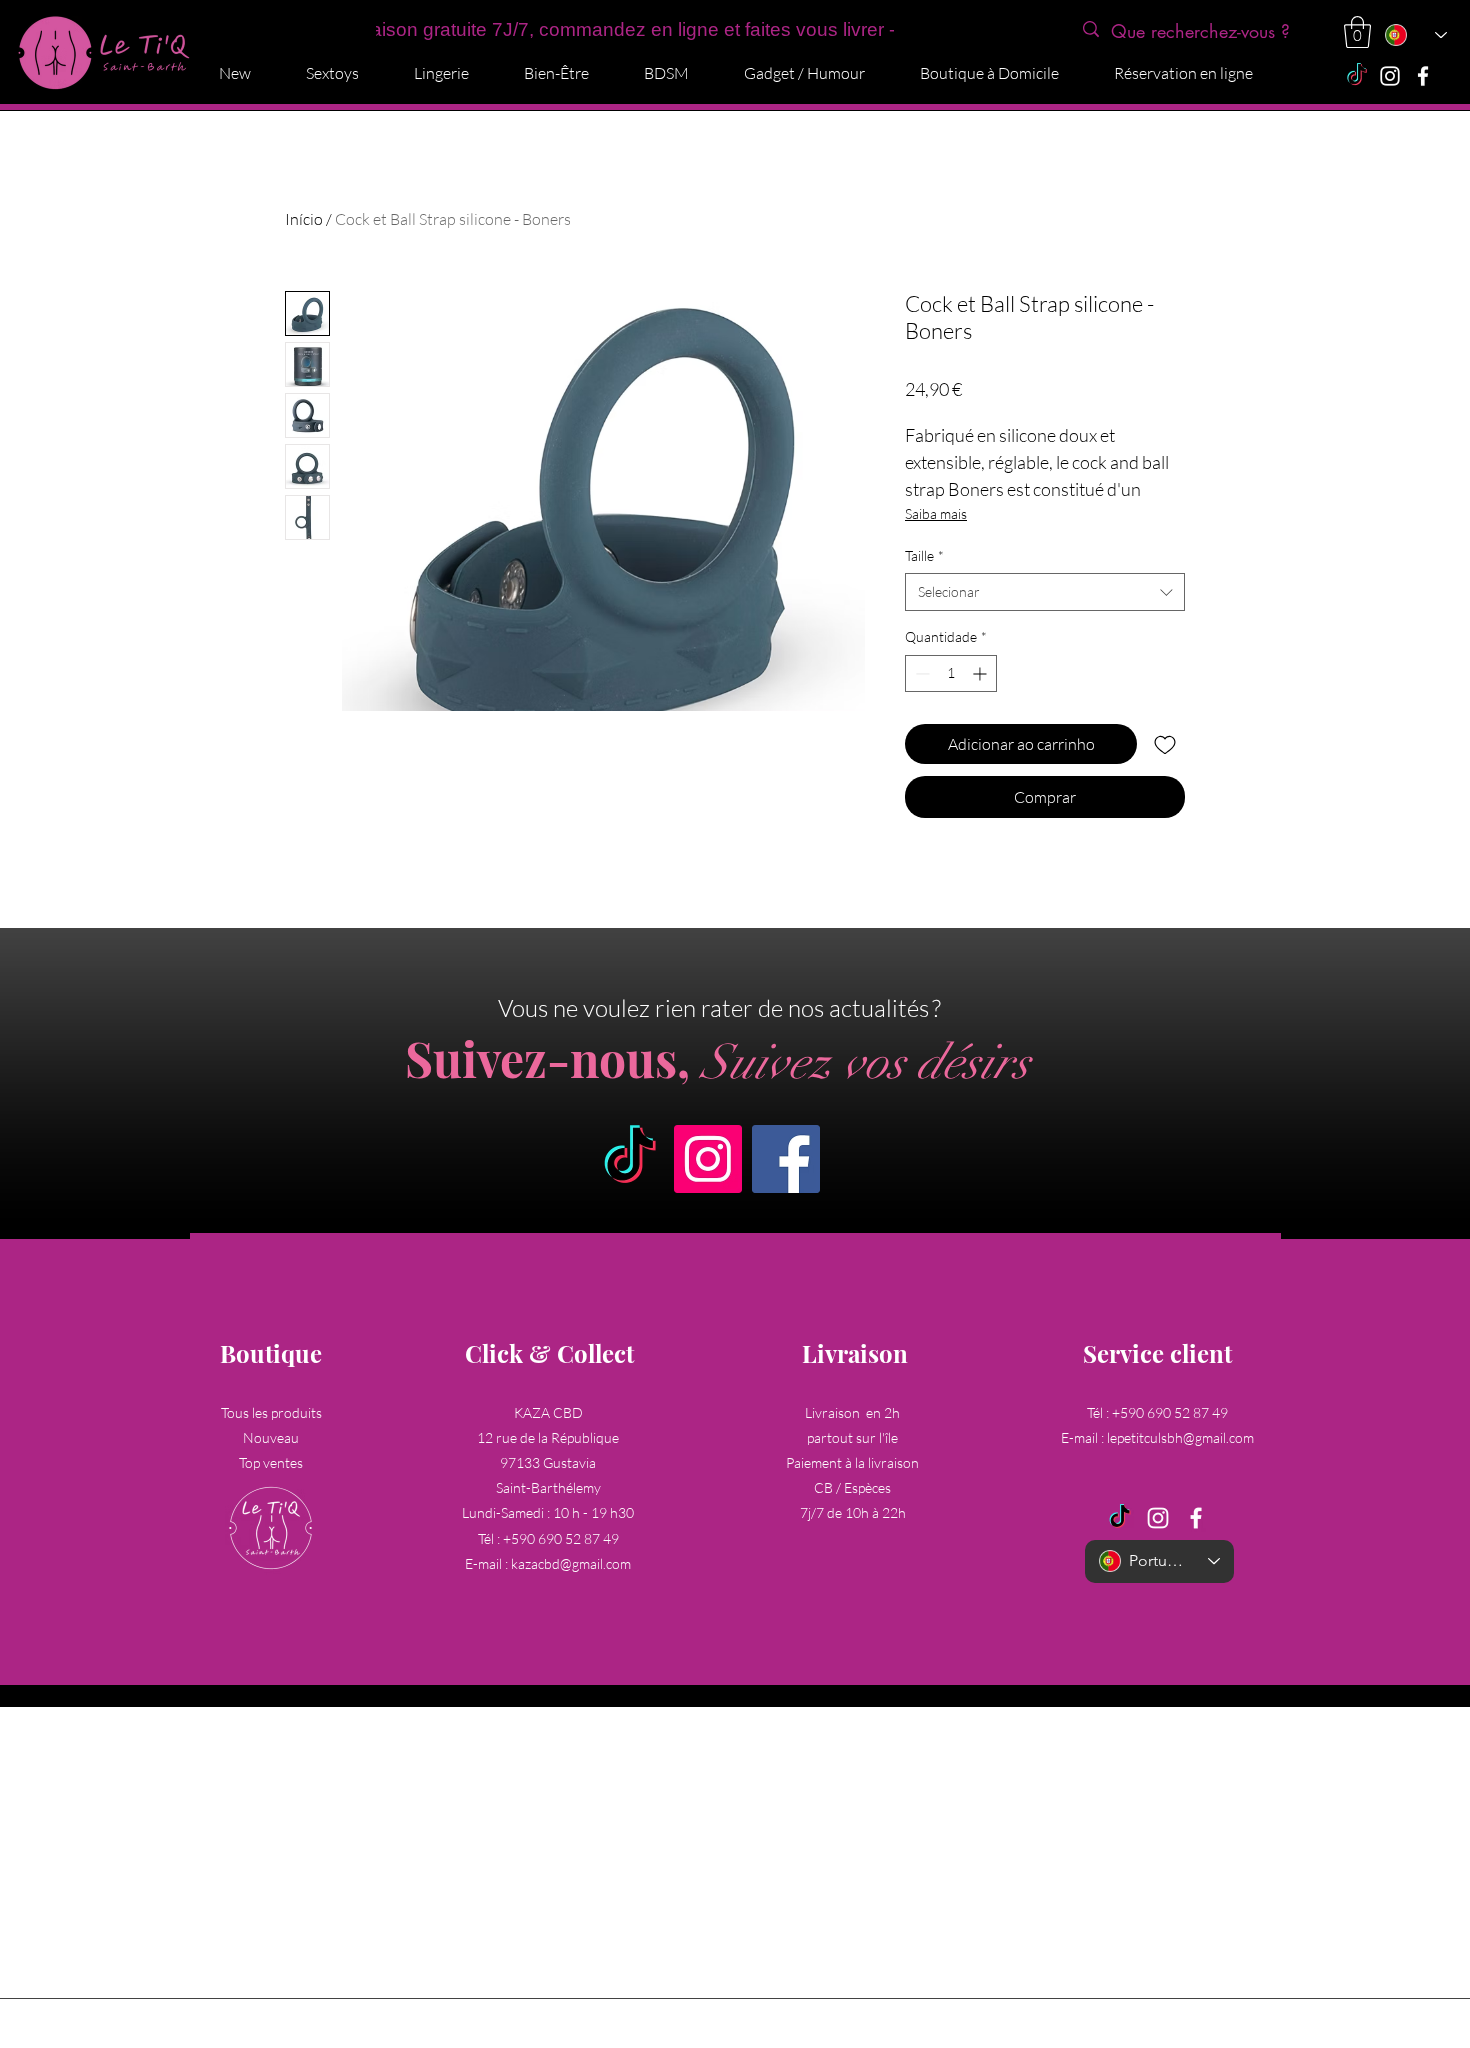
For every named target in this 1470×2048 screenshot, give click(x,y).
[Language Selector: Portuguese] (1415, 35)
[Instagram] (1390, 76)
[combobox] (1045, 592)
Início (304, 219)
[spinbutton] (951, 673)
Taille (924, 555)
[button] (1357, 32)
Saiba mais (936, 513)
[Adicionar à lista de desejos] (1165, 744)
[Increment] (981, 673)
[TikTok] (1357, 76)
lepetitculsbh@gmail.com (1180, 1437)
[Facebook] (1423, 76)
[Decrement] (920, 673)
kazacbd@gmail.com (571, 1563)
